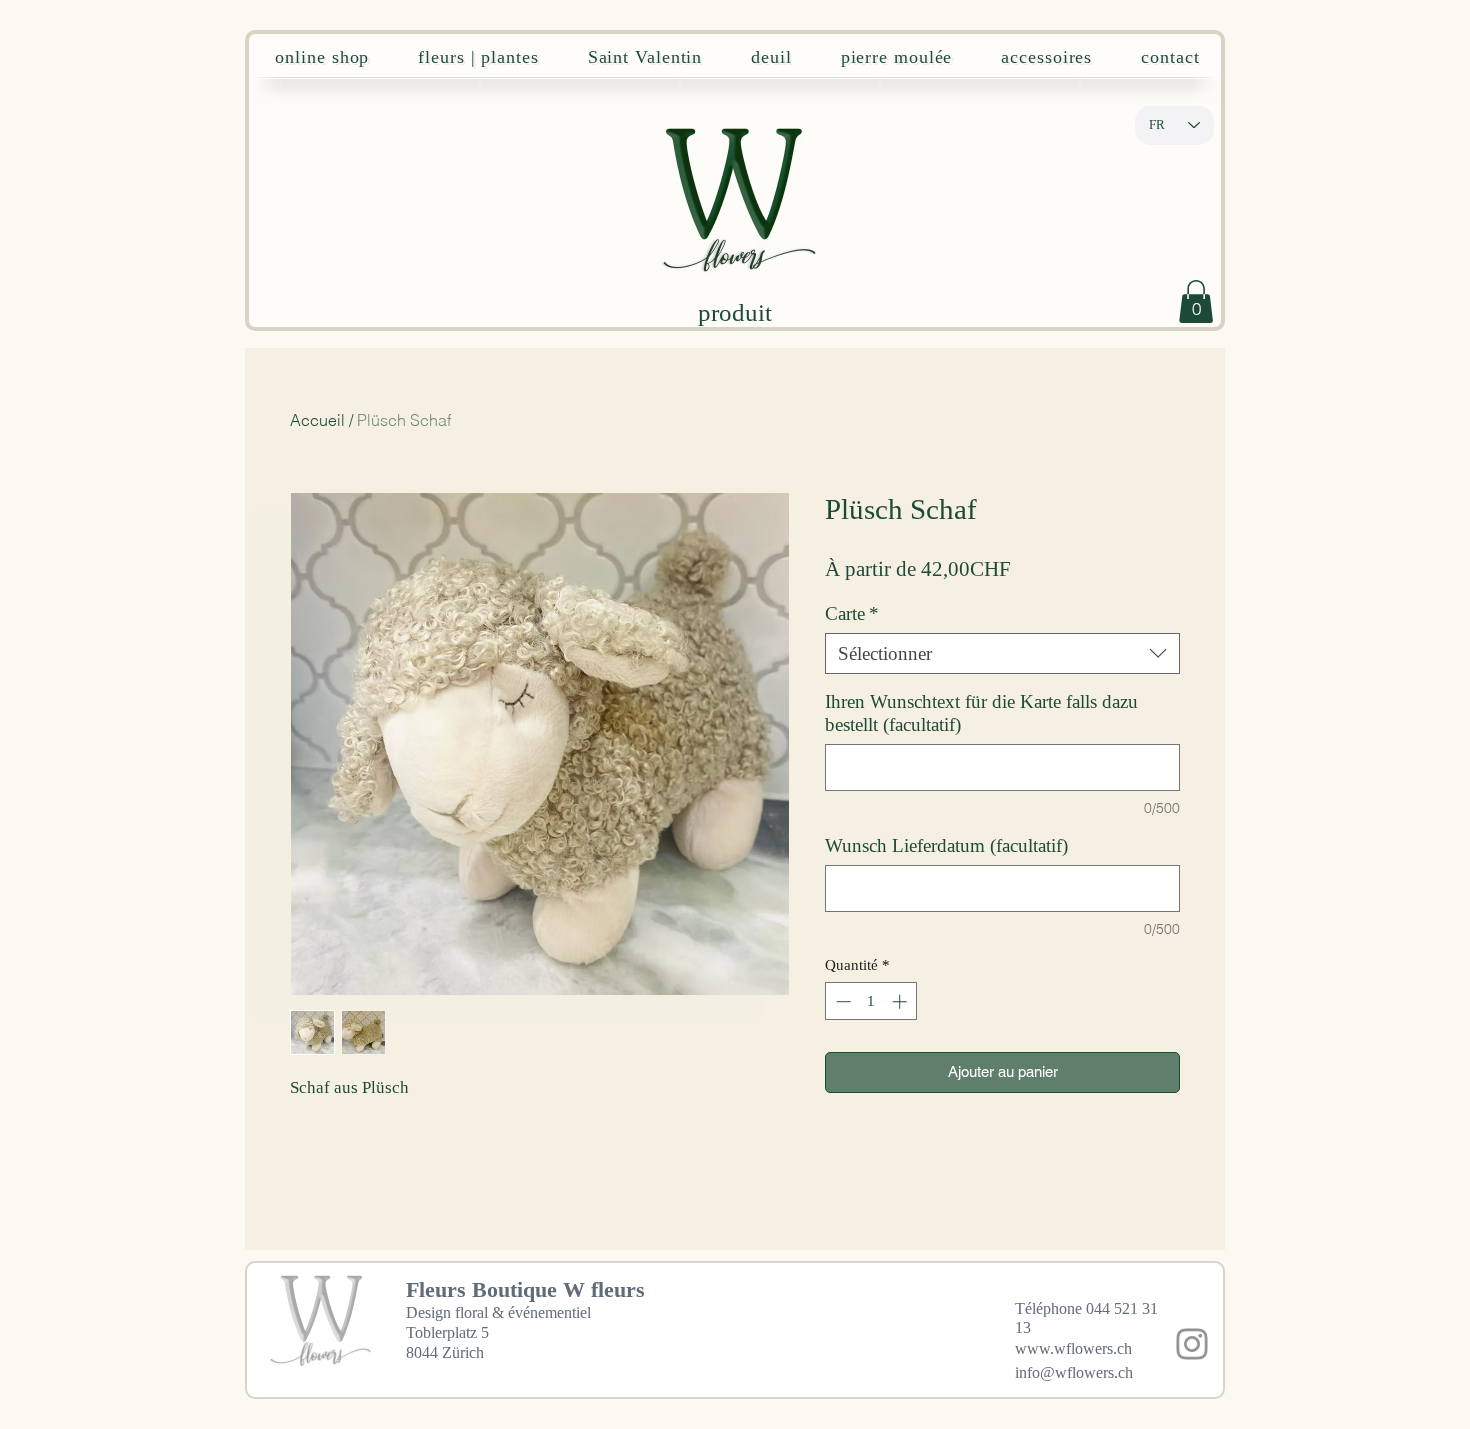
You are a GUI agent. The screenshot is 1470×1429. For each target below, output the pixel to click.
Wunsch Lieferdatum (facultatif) (946, 845)
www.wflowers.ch (1073, 1348)
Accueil (317, 420)
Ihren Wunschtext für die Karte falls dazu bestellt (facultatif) (981, 713)
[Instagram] (1192, 1344)
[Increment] (901, 1001)
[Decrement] (841, 1001)
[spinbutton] (871, 1001)
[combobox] (1002, 653)
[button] (1196, 301)
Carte (852, 613)
